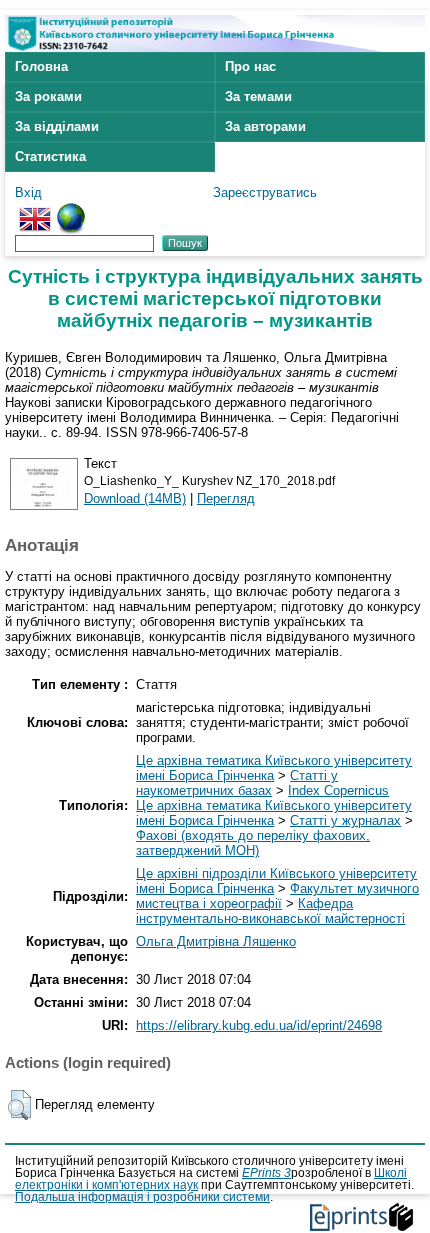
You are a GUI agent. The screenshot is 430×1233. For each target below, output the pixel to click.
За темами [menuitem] (258, 96)
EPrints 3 (266, 1173)
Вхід (28, 192)
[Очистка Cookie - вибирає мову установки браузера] (71, 210)
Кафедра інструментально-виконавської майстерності (270, 911)
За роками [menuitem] (48, 96)
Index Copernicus (338, 790)
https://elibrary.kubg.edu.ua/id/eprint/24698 (259, 1025)
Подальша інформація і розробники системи (142, 1197)
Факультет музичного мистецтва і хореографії (277, 896)
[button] (19, 1105)
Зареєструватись (265, 192)
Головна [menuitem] (41, 66)
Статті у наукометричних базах (237, 783)
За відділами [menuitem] (57, 126)
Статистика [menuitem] (50, 156)
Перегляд (226, 498)
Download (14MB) (135, 498)
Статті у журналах (345, 820)
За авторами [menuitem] (265, 126)
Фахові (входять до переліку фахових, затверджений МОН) (253, 843)
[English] (35, 210)
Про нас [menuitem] (250, 66)
